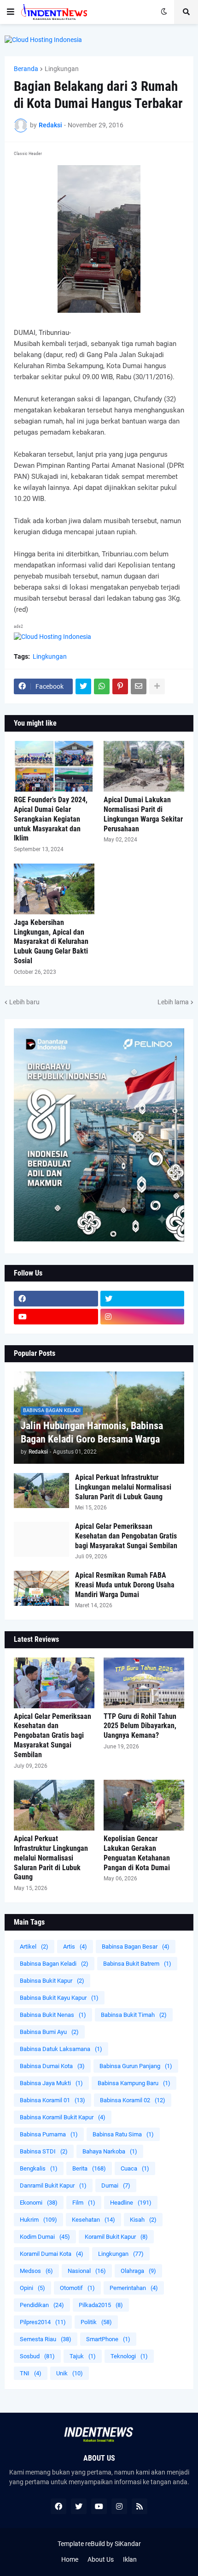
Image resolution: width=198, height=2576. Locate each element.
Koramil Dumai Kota (52, 2254)
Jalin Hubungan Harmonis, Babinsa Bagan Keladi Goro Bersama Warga (92, 1432)
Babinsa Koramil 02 (133, 2100)
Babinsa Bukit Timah (134, 2015)
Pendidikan (42, 2305)
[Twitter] (83, 686)
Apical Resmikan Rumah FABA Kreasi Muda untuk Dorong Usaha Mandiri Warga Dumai (125, 1585)
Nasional (87, 2271)
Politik (96, 2322)
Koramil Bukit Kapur (116, 2237)
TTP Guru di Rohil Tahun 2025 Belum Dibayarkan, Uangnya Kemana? (140, 1726)
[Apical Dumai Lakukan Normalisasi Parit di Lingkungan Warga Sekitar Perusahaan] (144, 766)
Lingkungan (62, 69)
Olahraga (138, 2271)
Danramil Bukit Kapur (53, 2185)
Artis (75, 1947)
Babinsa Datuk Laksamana (61, 2049)
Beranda (26, 69)
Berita (89, 2168)
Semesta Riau (46, 2339)
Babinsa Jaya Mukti (51, 2083)
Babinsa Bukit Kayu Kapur (59, 1998)
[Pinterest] (120, 686)
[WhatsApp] (102, 686)
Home (70, 2559)
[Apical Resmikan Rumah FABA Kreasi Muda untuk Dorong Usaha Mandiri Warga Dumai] (41, 1588)
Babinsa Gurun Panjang (136, 2066)
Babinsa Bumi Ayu (49, 2032)
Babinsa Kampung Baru (134, 2083)
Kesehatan (93, 2220)
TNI (31, 2373)
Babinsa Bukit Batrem (137, 1964)
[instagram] (143, 1317)
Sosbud (37, 2356)
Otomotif (77, 2288)
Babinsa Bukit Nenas (53, 2015)
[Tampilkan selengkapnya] (157, 686)
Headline (131, 2203)
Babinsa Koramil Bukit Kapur (63, 2117)
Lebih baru (24, 1002)
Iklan (130, 2559)
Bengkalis (39, 2168)
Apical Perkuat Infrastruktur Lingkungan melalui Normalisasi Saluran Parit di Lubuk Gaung (123, 1487)
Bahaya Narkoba (110, 2151)
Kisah (143, 2220)
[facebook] (56, 1299)
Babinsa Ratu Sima (123, 2134)
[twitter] (143, 1299)
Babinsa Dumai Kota (52, 2066)
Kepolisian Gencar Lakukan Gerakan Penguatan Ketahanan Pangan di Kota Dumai (137, 1853)
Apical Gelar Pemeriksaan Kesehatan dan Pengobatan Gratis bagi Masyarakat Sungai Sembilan (126, 1536)
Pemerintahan (134, 2288)
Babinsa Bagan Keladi (54, 1964)
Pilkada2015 (101, 2305)
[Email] (139, 686)
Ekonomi (39, 2203)
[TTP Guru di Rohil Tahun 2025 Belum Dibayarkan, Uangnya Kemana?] (144, 1683)
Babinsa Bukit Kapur (52, 1981)
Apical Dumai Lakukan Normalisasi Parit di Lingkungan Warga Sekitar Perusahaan (143, 814)
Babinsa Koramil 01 (52, 2100)
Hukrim (38, 2220)
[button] (11, 12)
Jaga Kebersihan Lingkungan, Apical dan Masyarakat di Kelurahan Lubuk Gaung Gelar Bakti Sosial (51, 942)
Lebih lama (173, 1002)
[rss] (140, 2506)
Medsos (36, 2271)
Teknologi (129, 2356)
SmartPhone (108, 2339)
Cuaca (135, 2168)
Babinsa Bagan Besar (136, 1947)
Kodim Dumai (45, 2237)
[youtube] (56, 1317)
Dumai (116, 2185)
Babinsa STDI (44, 2151)
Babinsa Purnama (49, 2134)
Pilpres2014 (43, 2322)
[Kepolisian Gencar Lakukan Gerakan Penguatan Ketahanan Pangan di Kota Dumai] (144, 1805)
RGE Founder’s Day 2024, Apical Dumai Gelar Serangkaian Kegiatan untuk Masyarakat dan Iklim (51, 819)
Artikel (34, 1947)
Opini (32, 2288)
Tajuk (83, 2356)
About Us (101, 2559)
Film (84, 2203)
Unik (70, 2373)
